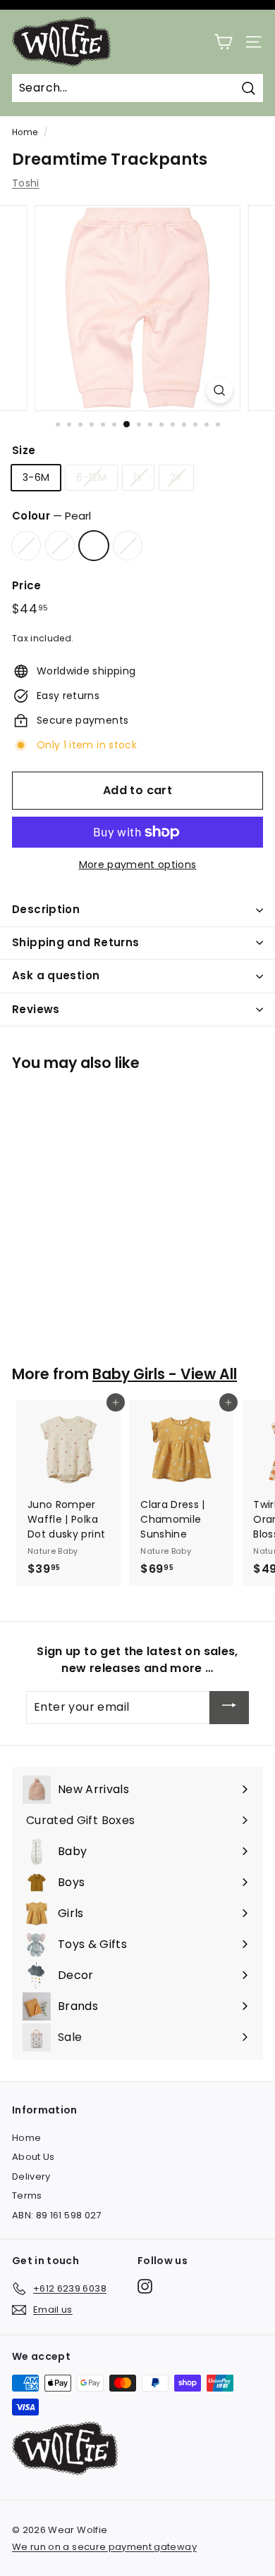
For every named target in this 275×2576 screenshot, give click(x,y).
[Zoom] (220, 390)
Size (24, 450)
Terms (27, 2195)
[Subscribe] (229, 1708)
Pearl (94, 546)
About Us (33, 2157)
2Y (176, 477)
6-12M (91, 477)
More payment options (138, 865)
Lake (60, 546)
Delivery (31, 2176)
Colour (51, 516)
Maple (128, 546)
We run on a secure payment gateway (104, 2547)
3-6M (36, 477)
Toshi (26, 183)
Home (25, 132)
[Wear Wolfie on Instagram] (145, 2286)
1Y (138, 477)
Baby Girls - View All (165, 1374)
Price (27, 585)
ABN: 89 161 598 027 (57, 2215)
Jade (26, 546)
